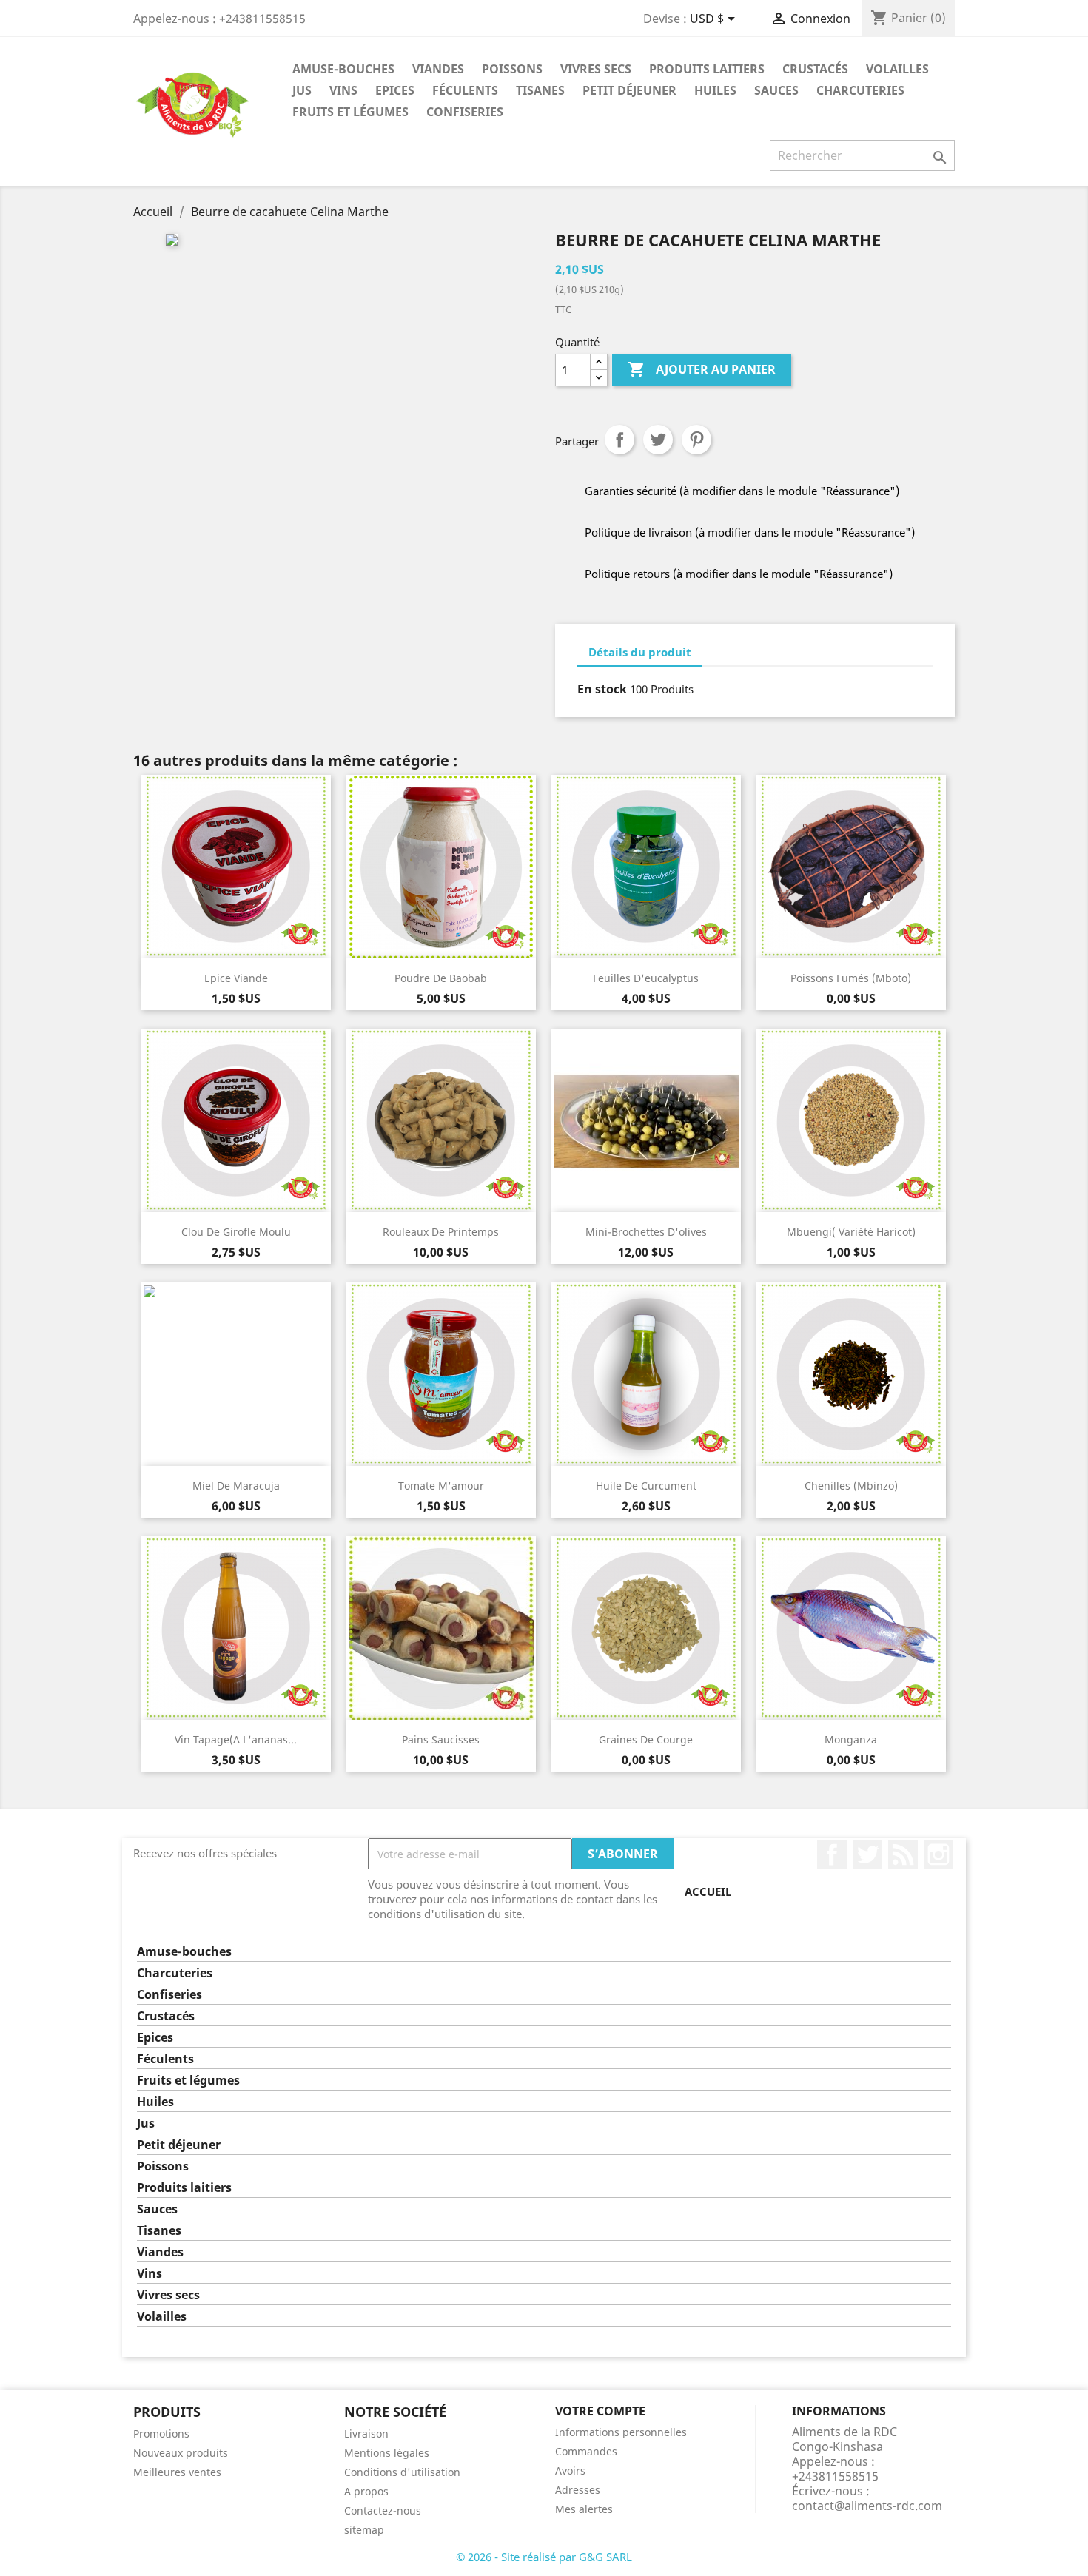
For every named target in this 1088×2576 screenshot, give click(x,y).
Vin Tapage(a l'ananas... (236, 1739)
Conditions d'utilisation (402, 2472)
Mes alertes (584, 2509)
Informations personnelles (621, 2432)
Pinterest (696, 440)
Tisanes (540, 90)
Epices (395, 90)
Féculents (465, 90)
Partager (619, 440)
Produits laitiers (707, 69)
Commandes (586, 2451)
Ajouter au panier (702, 369)
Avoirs (570, 2471)
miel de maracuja (236, 1486)
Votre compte (600, 2411)
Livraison (366, 2434)
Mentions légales (387, 2453)
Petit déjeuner (629, 90)
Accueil (708, 1891)
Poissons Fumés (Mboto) (851, 978)
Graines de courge (646, 1739)
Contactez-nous (383, 2511)
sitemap (364, 2530)
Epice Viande (236, 978)
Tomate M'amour (441, 1486)
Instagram (938, 1854)
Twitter (867, 1854)
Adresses (578, 2490)
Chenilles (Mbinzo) (851, 1486)
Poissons (512, 69)
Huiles (715, 90)
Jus (302, 90)
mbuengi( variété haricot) (851, 1232)
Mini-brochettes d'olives (646, 1232)
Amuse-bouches (343, 69)
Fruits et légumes (350, 112)
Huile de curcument (646, 1486)
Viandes (438, 69)
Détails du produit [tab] (640, 652)
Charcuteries (860, 90)
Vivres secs (596, 69)
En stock (602, 689)
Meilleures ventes (177, 2472)
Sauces (776, 90)
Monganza (851, 1739)
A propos (366, 2491)
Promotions (161, 2434)
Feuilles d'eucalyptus (646, 978)
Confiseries (465, 112)
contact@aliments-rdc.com (867, 2506)
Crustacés (815, 69)
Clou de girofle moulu (236, 1232)
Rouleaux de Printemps (441, 1232)
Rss (903, 1854)
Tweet (658, 440)
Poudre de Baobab (441, 978)
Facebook (832, 1854)
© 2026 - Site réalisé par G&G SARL (544, 2557)
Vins (343, 90)
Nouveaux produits (181, 2453)
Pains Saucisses (441, 1739)
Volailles (897, 69)
